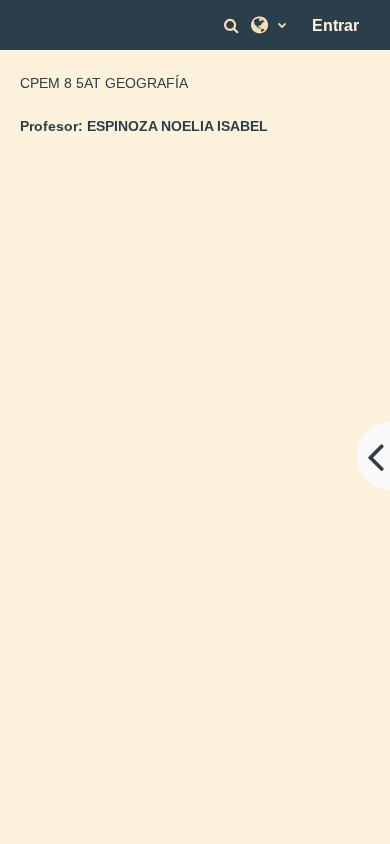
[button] (234, 25)
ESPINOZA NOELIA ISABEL (177, 126)
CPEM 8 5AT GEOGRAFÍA (104, 83)
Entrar (335, 25)
